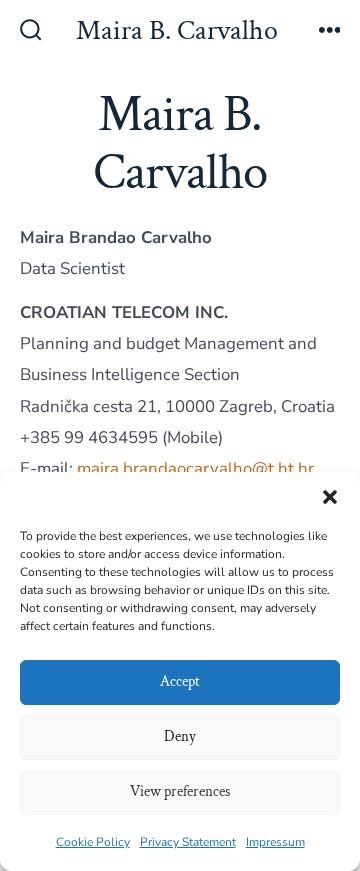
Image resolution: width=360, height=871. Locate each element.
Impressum (275, 842)
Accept (180, 681)
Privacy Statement (188, 842)
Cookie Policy (93, 842)
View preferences (180, 791)
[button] (330, 497)
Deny (180, 736)
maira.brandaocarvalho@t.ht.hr (195, 468)
